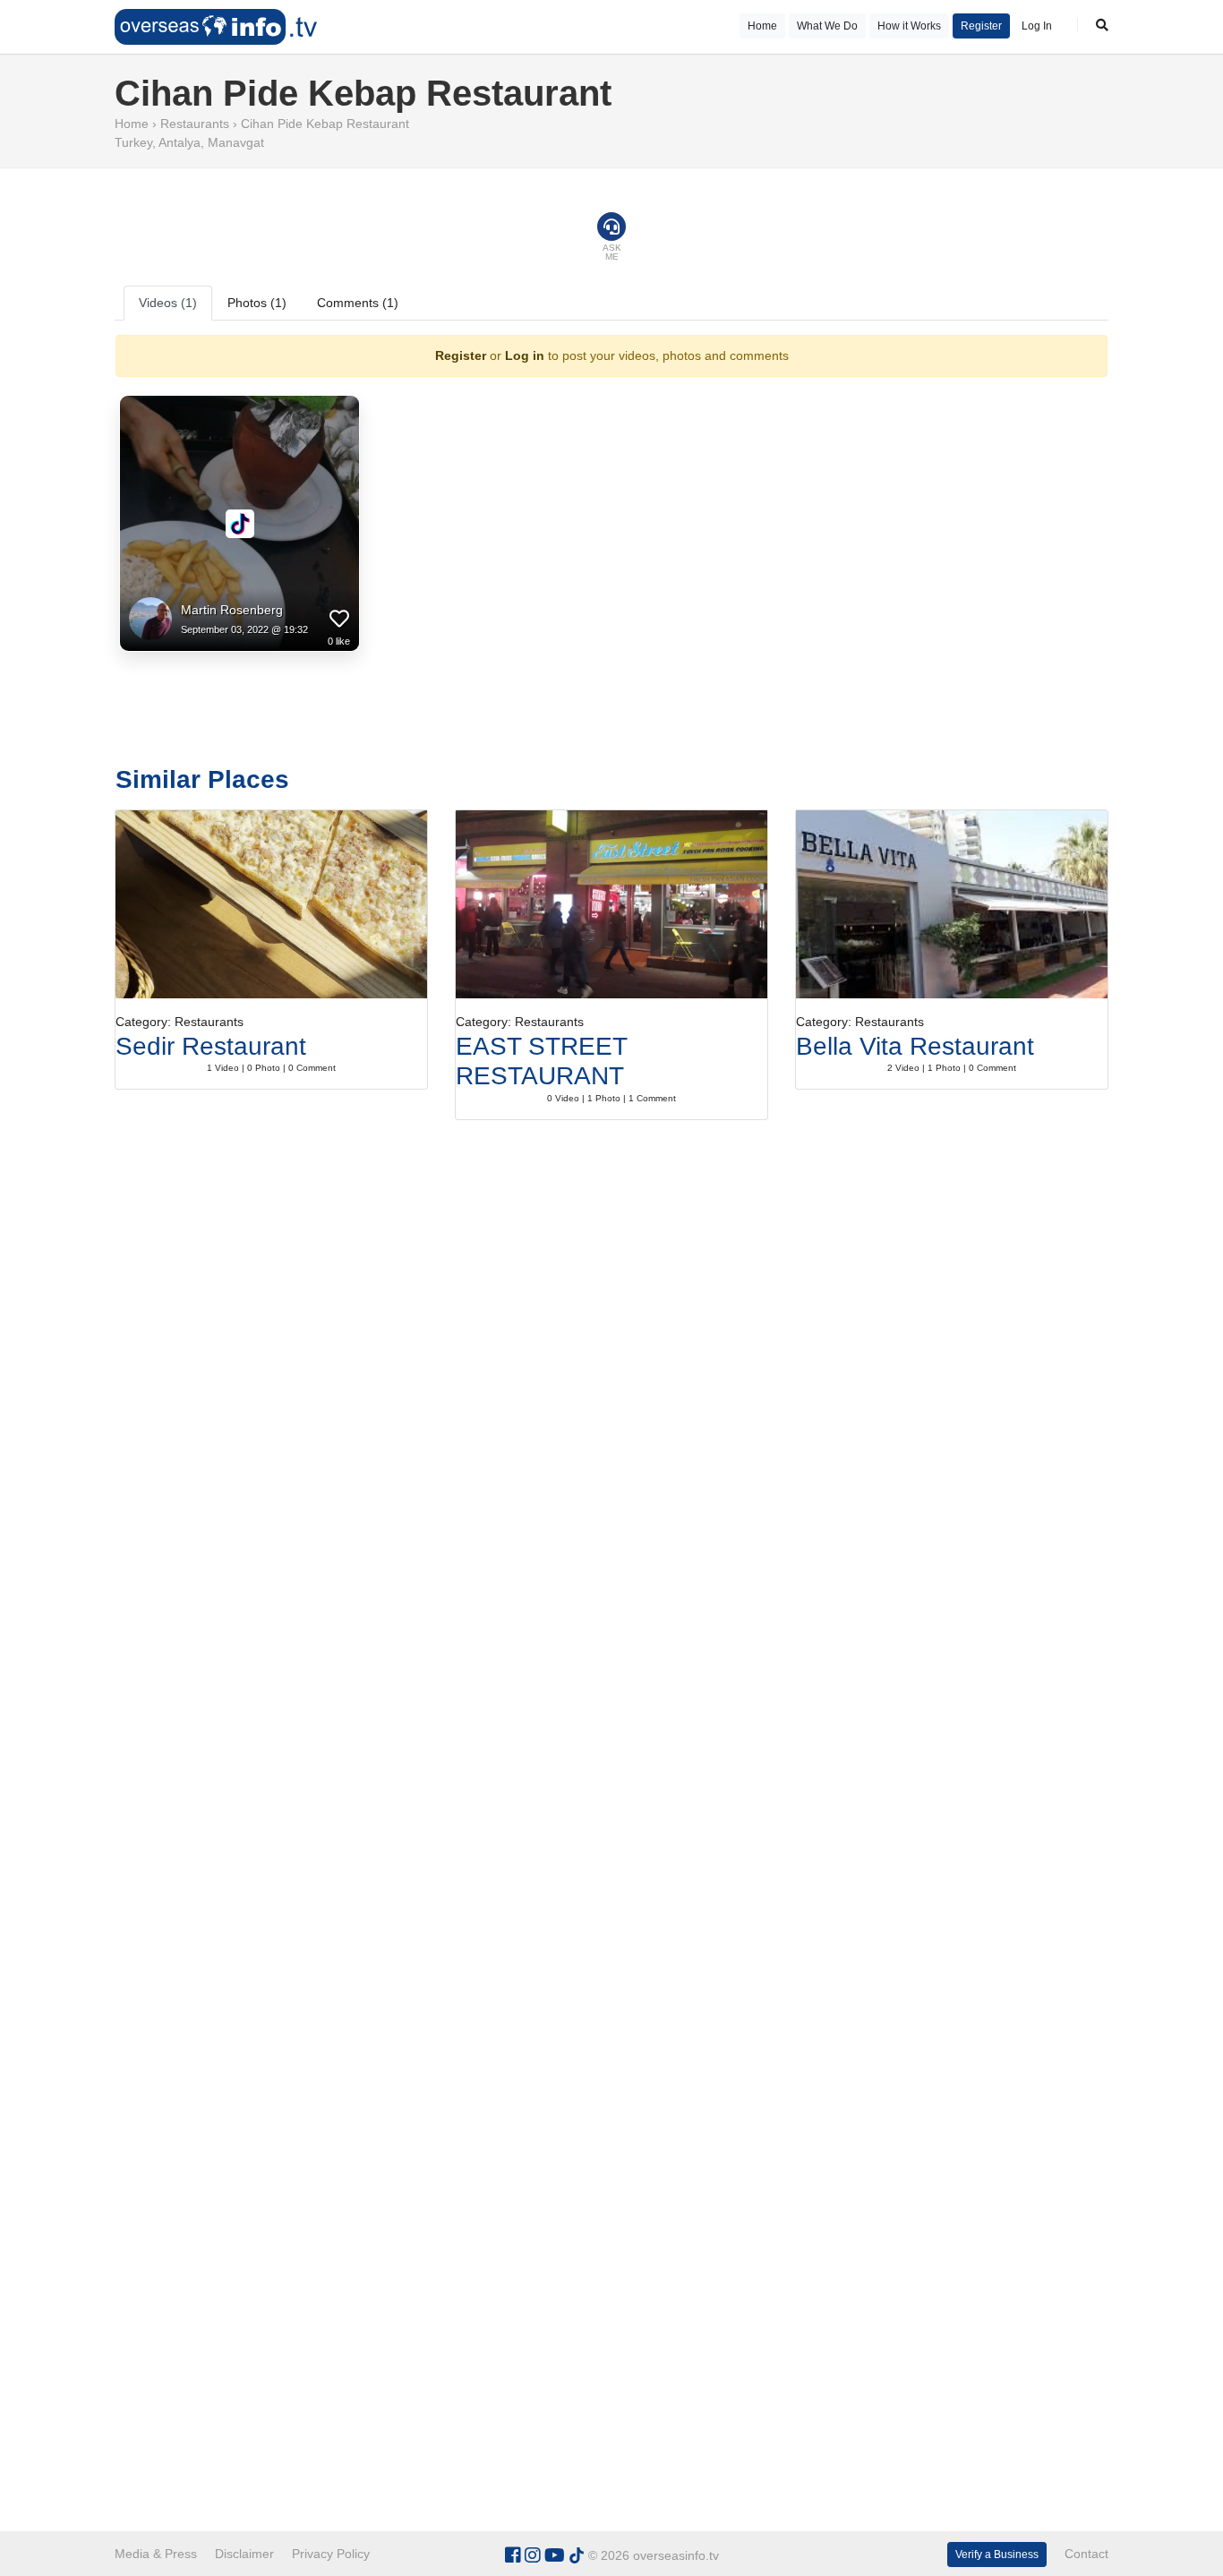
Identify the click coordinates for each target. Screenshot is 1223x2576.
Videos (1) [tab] (168, 303)
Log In (1037, 26)
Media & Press (156, 2554)
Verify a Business (997, 2555)
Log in (525, 355)
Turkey (133, 142)
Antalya (180, 142)
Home (762, 26)
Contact (1086, 2554)
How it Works (909, 26)
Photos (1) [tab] (257, 303)
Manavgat (236, 142)
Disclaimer (244, 2554)
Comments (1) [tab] (358, 303)
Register (981, 26)
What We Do (827, 26)
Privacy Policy (331, 2554)
